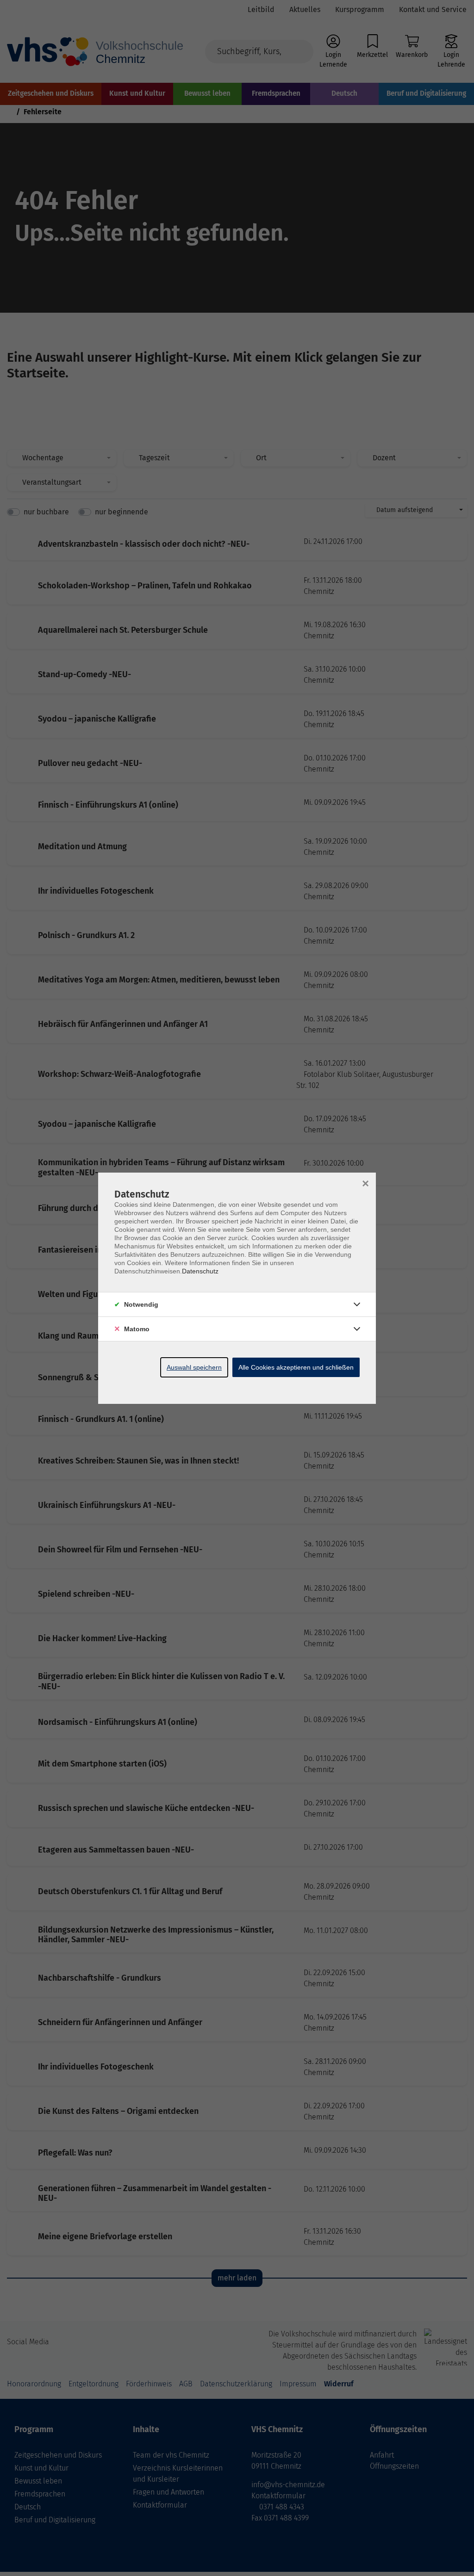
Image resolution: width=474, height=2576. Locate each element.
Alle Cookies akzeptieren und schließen (296, 1367)
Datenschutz (200, 1271)
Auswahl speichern (194, 1367)
